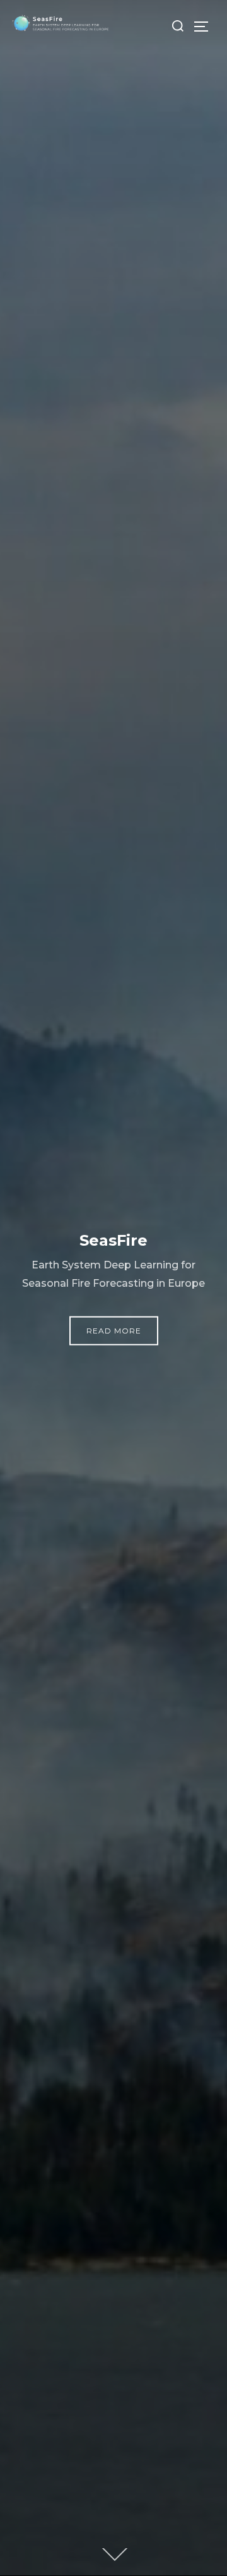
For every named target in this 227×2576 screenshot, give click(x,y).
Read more (114, 1331)
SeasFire (113, 1240)
